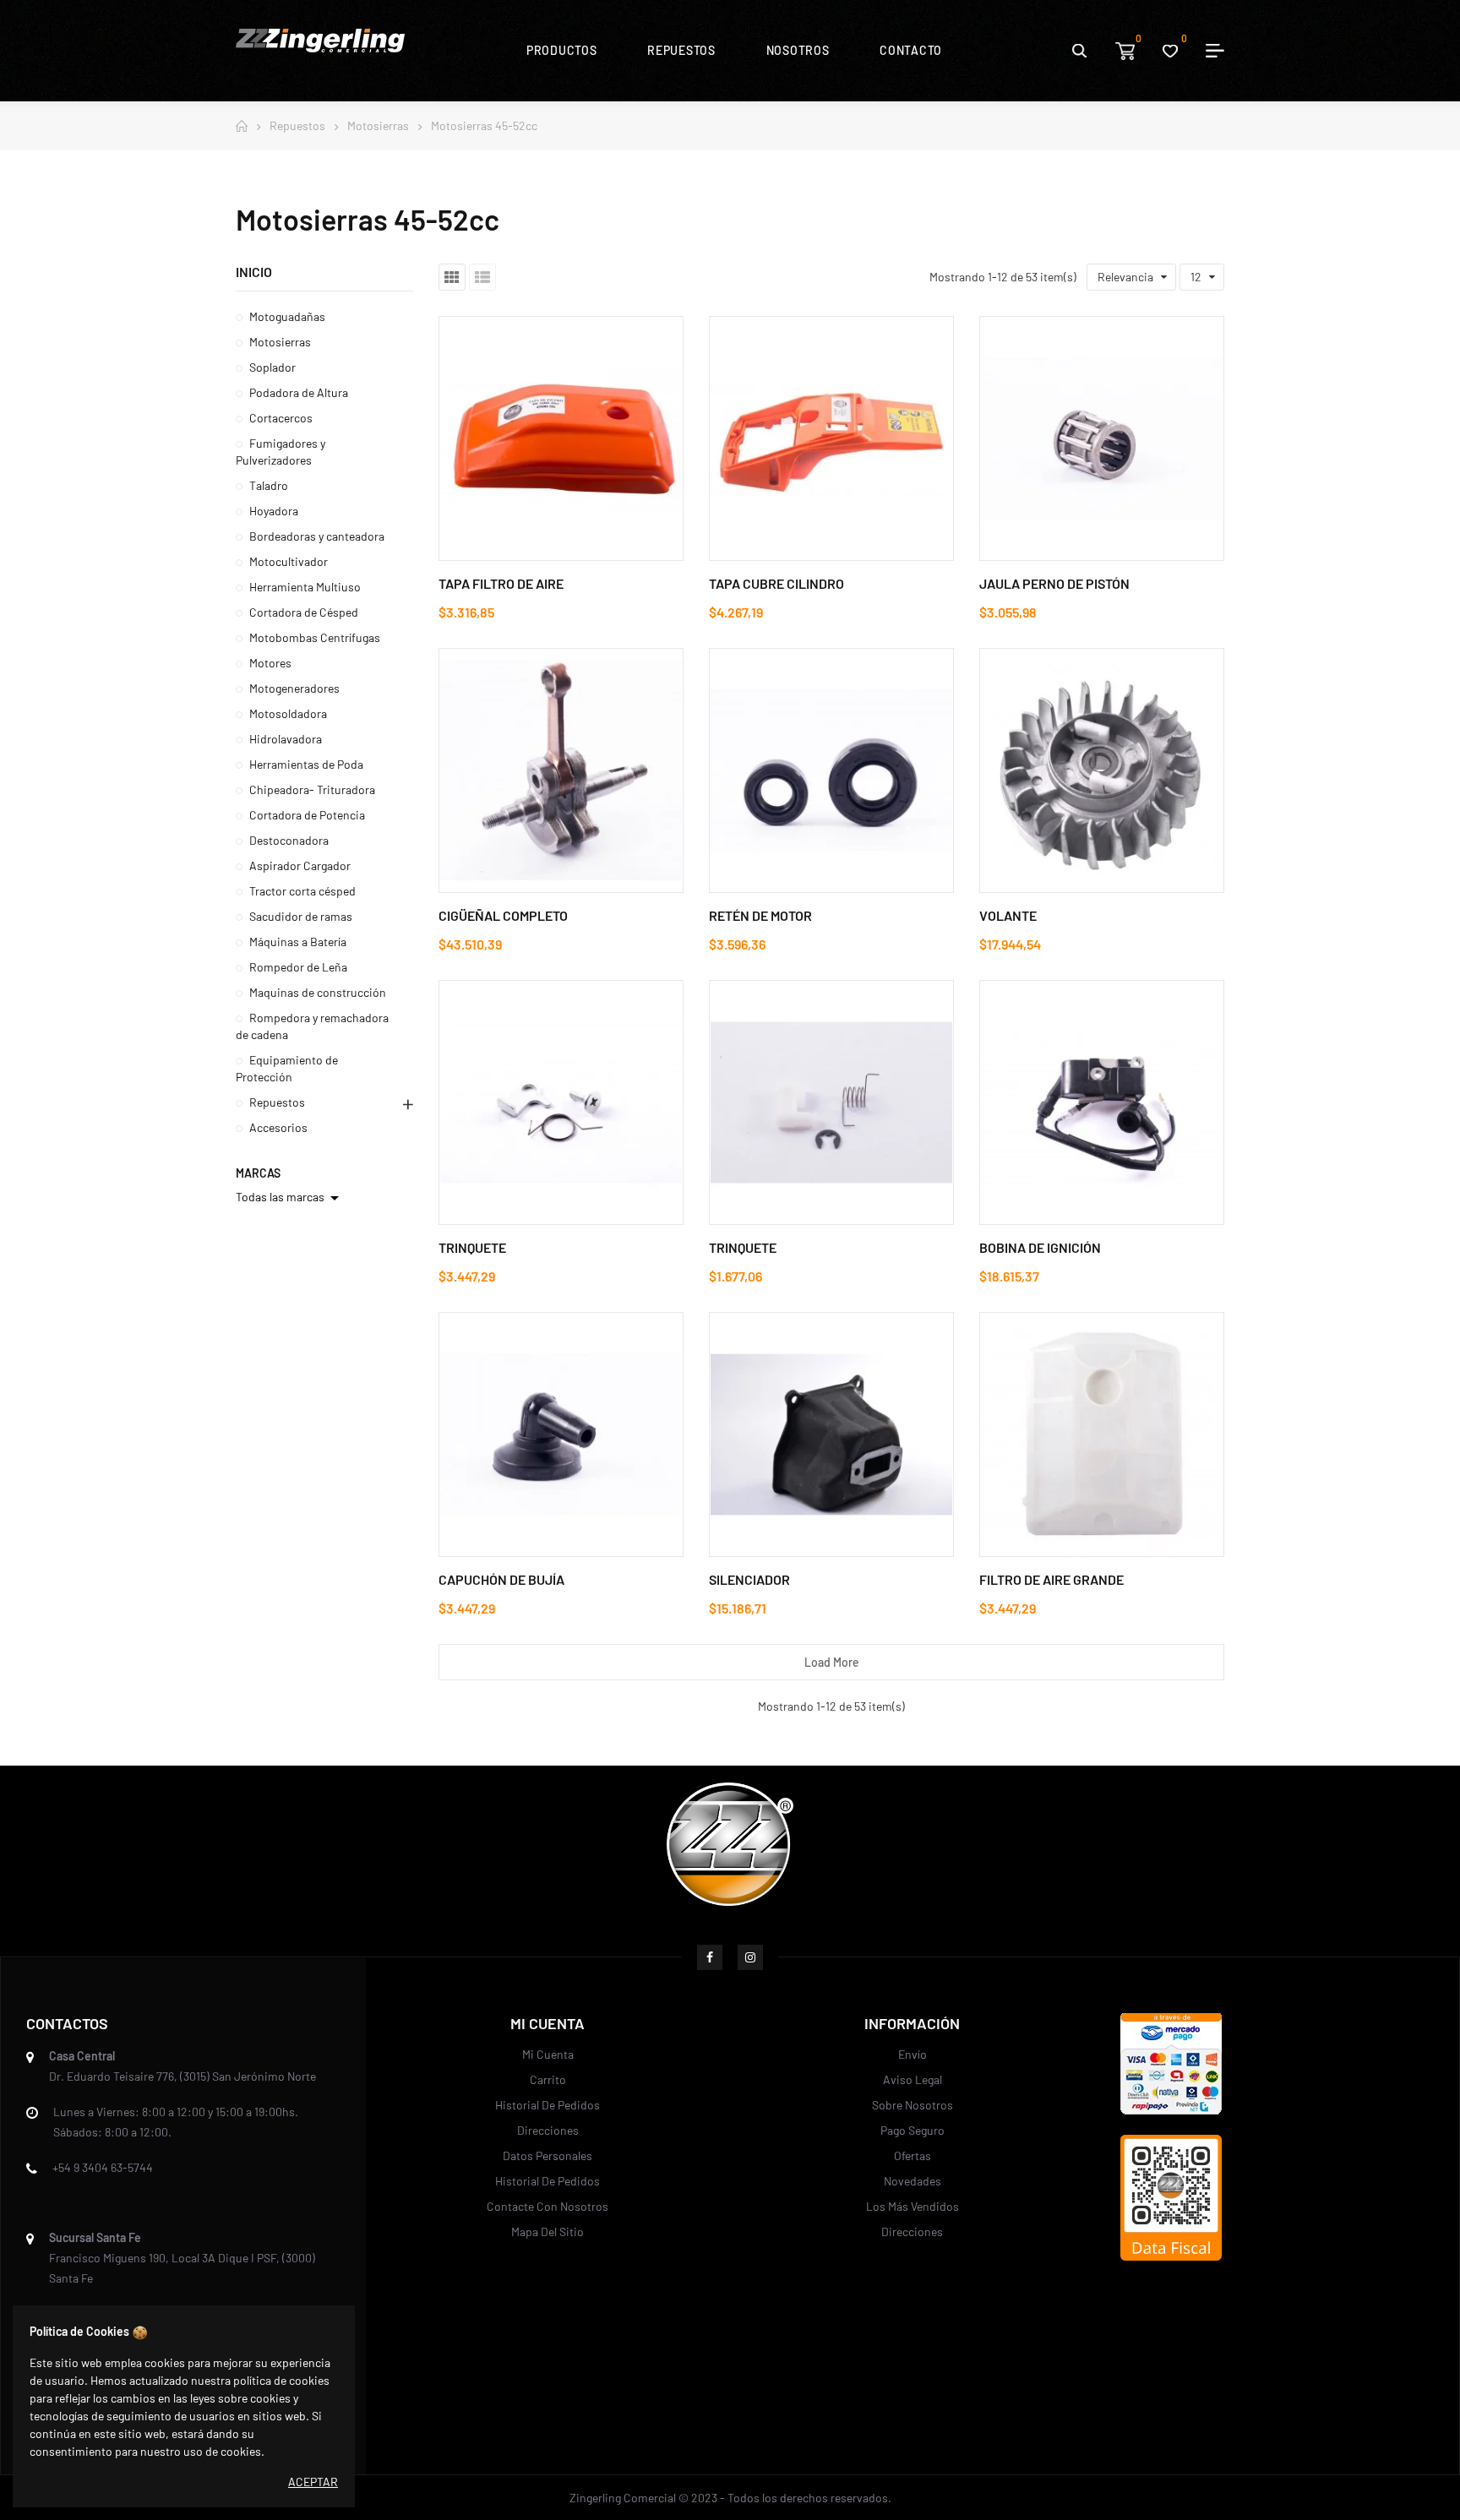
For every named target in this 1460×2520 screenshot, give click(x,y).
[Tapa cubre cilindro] (831, 438)
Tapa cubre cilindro (776, 583)
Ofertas (912, 2155)
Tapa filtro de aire (501, 583)
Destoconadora (289, 840)
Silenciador (749, 1579)
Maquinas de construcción (318, 992)
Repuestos (277, 1102)
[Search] (1079, 51)
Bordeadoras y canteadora (317, 536)
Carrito (548, 2079)
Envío (912, 2054)
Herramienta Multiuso (305, 587)
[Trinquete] (561, 1102)
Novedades (912, 2181)
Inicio (254, 272)
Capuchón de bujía (501, 1579)
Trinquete (472, 1247)
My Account (1209, 51)
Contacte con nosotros (547, 2206)
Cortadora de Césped (304, 612)
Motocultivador (289, 561)
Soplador (272, 367)
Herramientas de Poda (306, 764)
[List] (482, 277)
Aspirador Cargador (300, 865)
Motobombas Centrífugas (315, 637)
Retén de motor (760, 915)
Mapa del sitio (547, 2232)
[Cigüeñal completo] (561, 770)
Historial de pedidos (547, 2105)
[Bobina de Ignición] (1102, 1102)
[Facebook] (710, 1957)
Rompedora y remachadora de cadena (312, 1026)
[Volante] (1102, 770)
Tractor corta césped (302, 891)
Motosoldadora (288, 713)
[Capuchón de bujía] (561, 1434)
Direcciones (548, 2130)
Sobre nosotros (912, 2105)
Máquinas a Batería (298, 942)
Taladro (269, 485)
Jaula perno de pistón (1054, 583)
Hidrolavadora (286, 739)
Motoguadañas (287, 316)
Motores (270, 663)
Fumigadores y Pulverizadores (281, 452)
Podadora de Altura (299, 392)
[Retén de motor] (831, 770)
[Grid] (452, 277)
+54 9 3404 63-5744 (103, 2167)
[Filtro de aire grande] (1102, 1434)
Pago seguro (912, 2130)
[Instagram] (750, 1957)
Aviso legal (912, 2079)
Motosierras (280, 342)
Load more (832, 1662)
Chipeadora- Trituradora (312, 789)
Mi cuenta (548, 2054)
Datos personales (547, 2155)
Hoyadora (274, 511)
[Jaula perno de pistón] (1102, 438)
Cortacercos (281, 418)
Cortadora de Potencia (307, 815)
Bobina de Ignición (1040, 1247)
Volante (1008, 915)
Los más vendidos (912, 2206)
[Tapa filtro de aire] (561, 438)
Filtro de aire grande (1051, 1579)
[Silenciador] (831, 1434)
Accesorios (278, 1127)
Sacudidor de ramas (301, 916)
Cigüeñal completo (503, 915)
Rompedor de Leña (298, 967)
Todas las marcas (290, 1198)
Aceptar (313, 2482)
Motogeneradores (294, 688)
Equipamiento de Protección (287, 1068)
